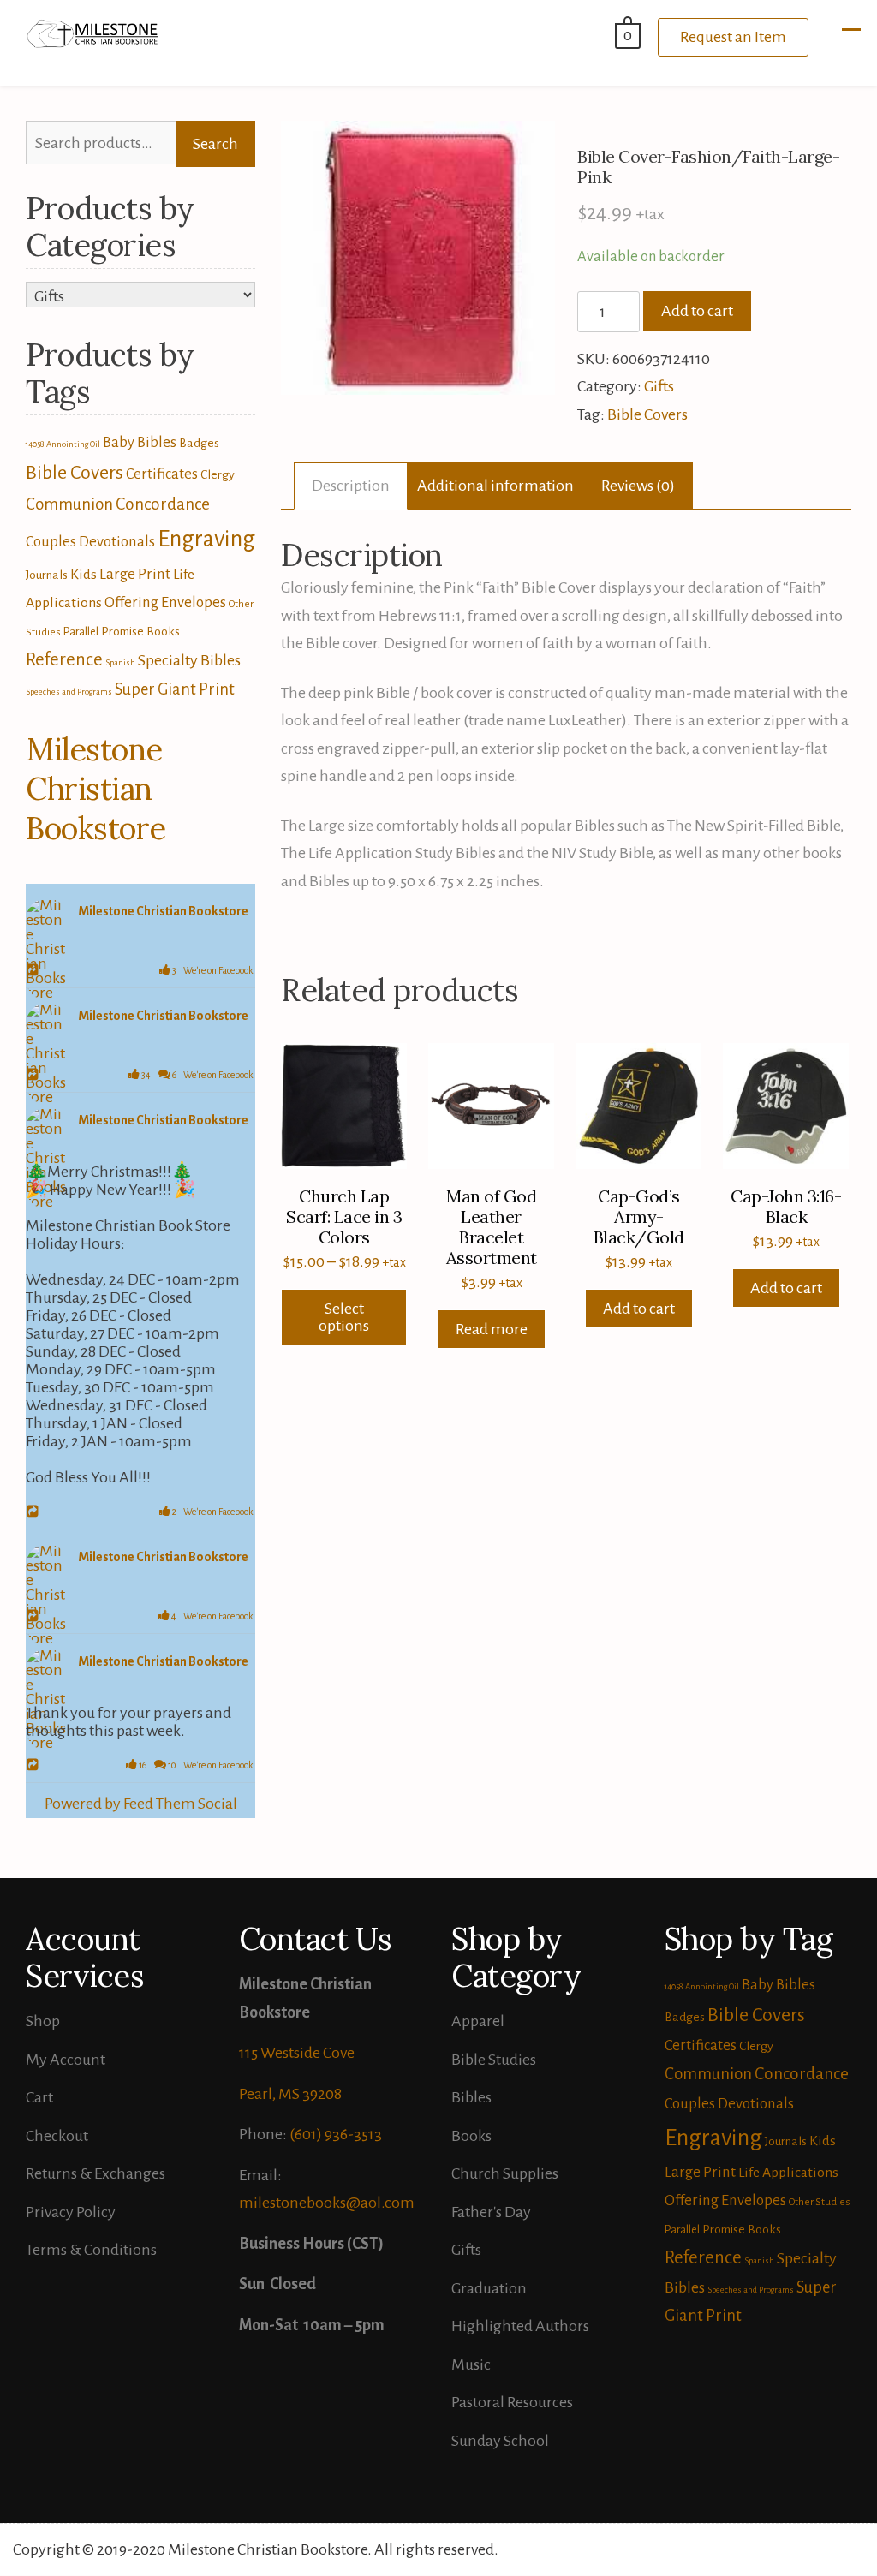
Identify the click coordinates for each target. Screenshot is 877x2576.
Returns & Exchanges (95, 2173)
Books (471, 2136)
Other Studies (820, 2202)
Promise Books (140, 631)
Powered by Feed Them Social (141, 1804)
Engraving (206, 539)
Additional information (495, 486)
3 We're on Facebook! (213, 970)
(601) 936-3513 (336, 2134)
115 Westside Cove (297, 2053)
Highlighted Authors (520, 2326)
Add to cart (697, 311)
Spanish (120, 662)
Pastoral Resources (512, 2402)
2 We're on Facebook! (213, 1512)
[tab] (351, 486)
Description (351, 486)
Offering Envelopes (165, 602)
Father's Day (491, 2212)
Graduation (489, 2288)
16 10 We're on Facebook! (196, 1765)
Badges (199, 443)
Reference (64, 659)
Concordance (163, 504)
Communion (69, 504)
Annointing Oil (73, 444)
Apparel (478, 2021)
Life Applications (788, 2173)
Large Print (135, 574)
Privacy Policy (71, 2212)
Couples (51, 542)
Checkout (57, 2136)
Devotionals (117, 542)
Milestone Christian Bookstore (96, 789)
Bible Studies (494, 2060)
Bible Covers (647, 414)
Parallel (81, 632)
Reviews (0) (638, 486)
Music (471, 2364)
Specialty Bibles (189, 660)
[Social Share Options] (35, 971)
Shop (43, 2021)
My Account (66, 2060)
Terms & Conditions (91, 2250)
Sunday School (500, 2441)
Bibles (471, 2097)
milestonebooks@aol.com (327, 2203)
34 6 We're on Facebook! (197, 1075)
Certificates (162, 474)
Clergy (218, 474)
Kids (84, 575)
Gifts (659, 386)
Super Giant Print (175, 689)
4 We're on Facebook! (212, 1616)
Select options (344, 1317)
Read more (492, 1329)
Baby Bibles (140, 442)
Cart (39, 2097)
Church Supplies (505, 2173)
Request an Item (733, 37)
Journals (47, 575)
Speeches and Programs (69, 692)
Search (215, 144)
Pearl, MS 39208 (290, 2094)
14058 (35, 444)
